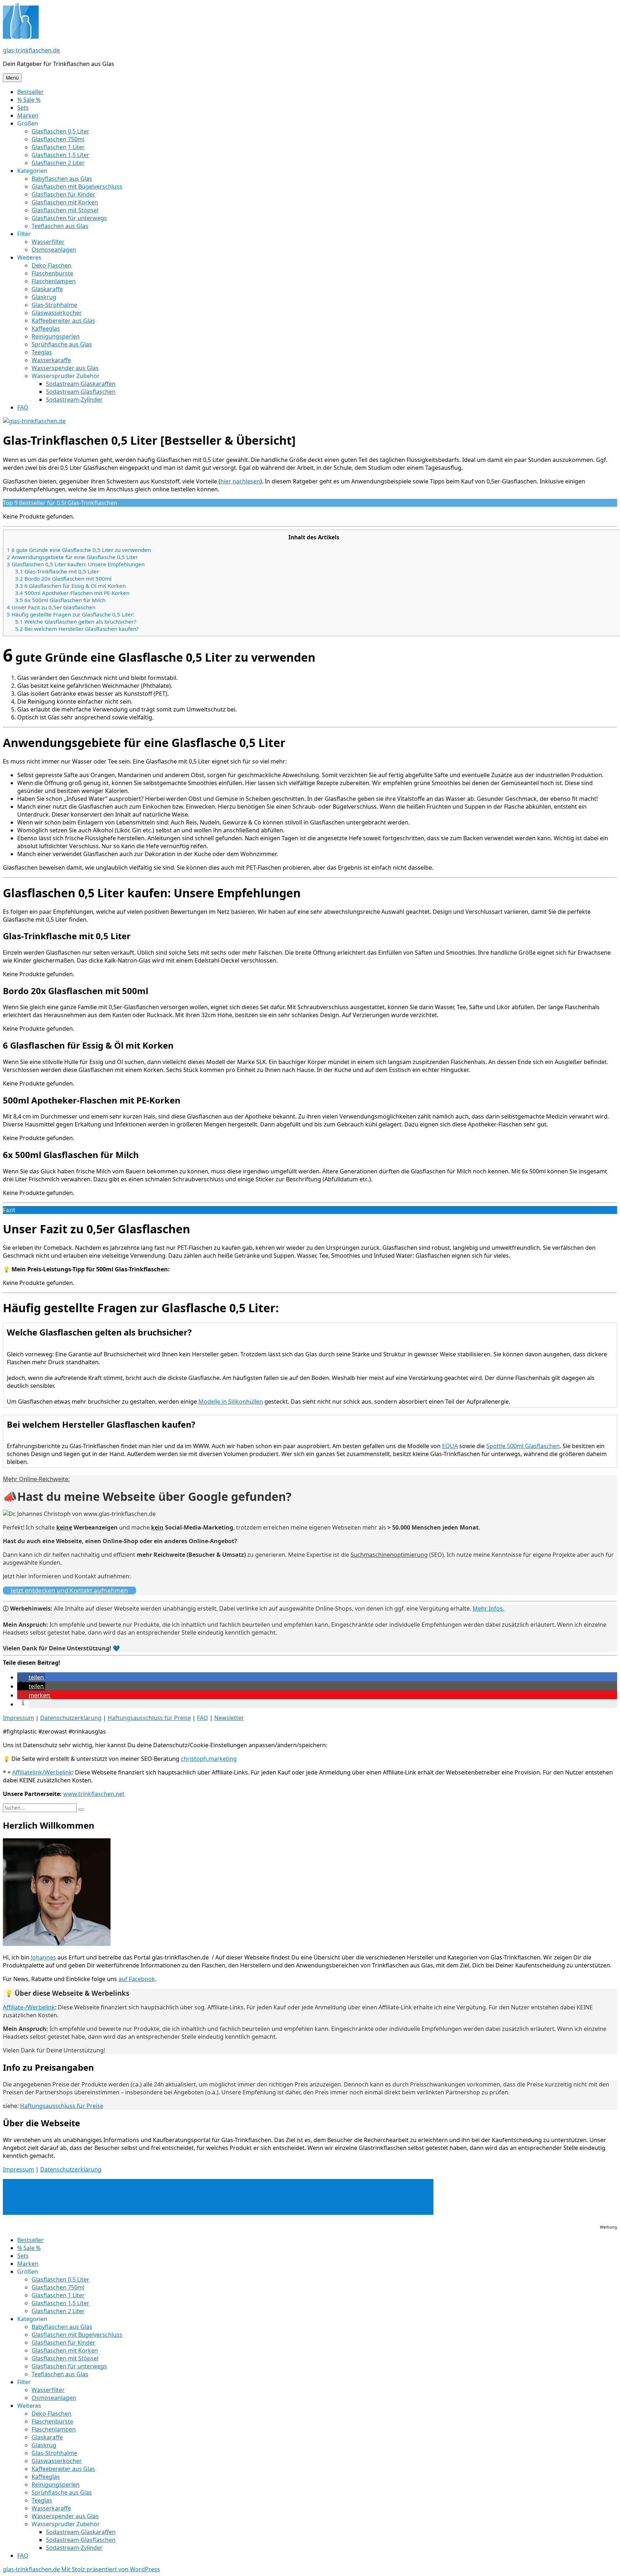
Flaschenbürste (52, 273)
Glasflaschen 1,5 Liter (60, 155)
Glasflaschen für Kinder (64, 194)
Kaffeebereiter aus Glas (63, 321)
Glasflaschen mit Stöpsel (65, 210)
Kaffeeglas (46, 329)
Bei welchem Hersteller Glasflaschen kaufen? (77, 629)
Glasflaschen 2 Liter (58, 163)
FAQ (23, 407)
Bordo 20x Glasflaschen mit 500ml (63, 578)
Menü (12, 78)
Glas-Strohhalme (54, 305)
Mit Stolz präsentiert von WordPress (111, 2569)
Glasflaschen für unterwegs (69, 218)
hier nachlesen (240, 481)
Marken (28, 115)
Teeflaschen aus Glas (60, 226)
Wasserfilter (48, 242)
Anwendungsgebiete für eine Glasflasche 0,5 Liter (72, 557)
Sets (23, 108)
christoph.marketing (209, 1759)
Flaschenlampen (54, 281)
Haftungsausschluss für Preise (149, 1718)
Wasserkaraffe (51, 360)
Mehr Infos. (488, 1608)
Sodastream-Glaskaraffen (81, 384)
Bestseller (30, 92)
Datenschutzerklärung (71, 1718)
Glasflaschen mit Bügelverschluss (77, 186)
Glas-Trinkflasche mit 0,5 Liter (57, 571)
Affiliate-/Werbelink (29, 2007)
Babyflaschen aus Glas (62, 179)
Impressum (18, 1718)
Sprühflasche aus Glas (62, 344)
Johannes (43, 1957)
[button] (31, 1677)
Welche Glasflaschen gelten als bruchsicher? (76, 621)
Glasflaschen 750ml (58, 139)
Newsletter (229, 1718)
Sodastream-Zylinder (74, 400)
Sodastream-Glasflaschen (81, 392)
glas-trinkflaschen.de (31, 50)
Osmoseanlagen (54, 250)
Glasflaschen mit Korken (65, 202)
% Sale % (29, 100)
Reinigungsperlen (56, 336)
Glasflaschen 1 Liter (58, 147)
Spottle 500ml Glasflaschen (523, 1446)
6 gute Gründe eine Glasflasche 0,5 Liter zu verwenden (79, 550)
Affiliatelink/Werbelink (42, 1772)
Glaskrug (44, 297)
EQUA (450, 1446)
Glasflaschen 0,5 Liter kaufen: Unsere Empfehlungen (76, 564)
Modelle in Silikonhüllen (231, 1402)
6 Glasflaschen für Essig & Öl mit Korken (70, 586)
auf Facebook (137, 1979)
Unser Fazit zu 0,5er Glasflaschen (51, 607)
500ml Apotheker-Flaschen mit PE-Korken (72, 593)
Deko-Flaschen (51, 265)
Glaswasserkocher (57, 313)
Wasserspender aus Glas (65, 368)
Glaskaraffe (47, 289)
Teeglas (42, 352)
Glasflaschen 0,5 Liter (60, 131)
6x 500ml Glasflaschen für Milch (60, 600)
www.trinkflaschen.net (94, 1794)
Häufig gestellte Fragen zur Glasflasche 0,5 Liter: (71, 614)
